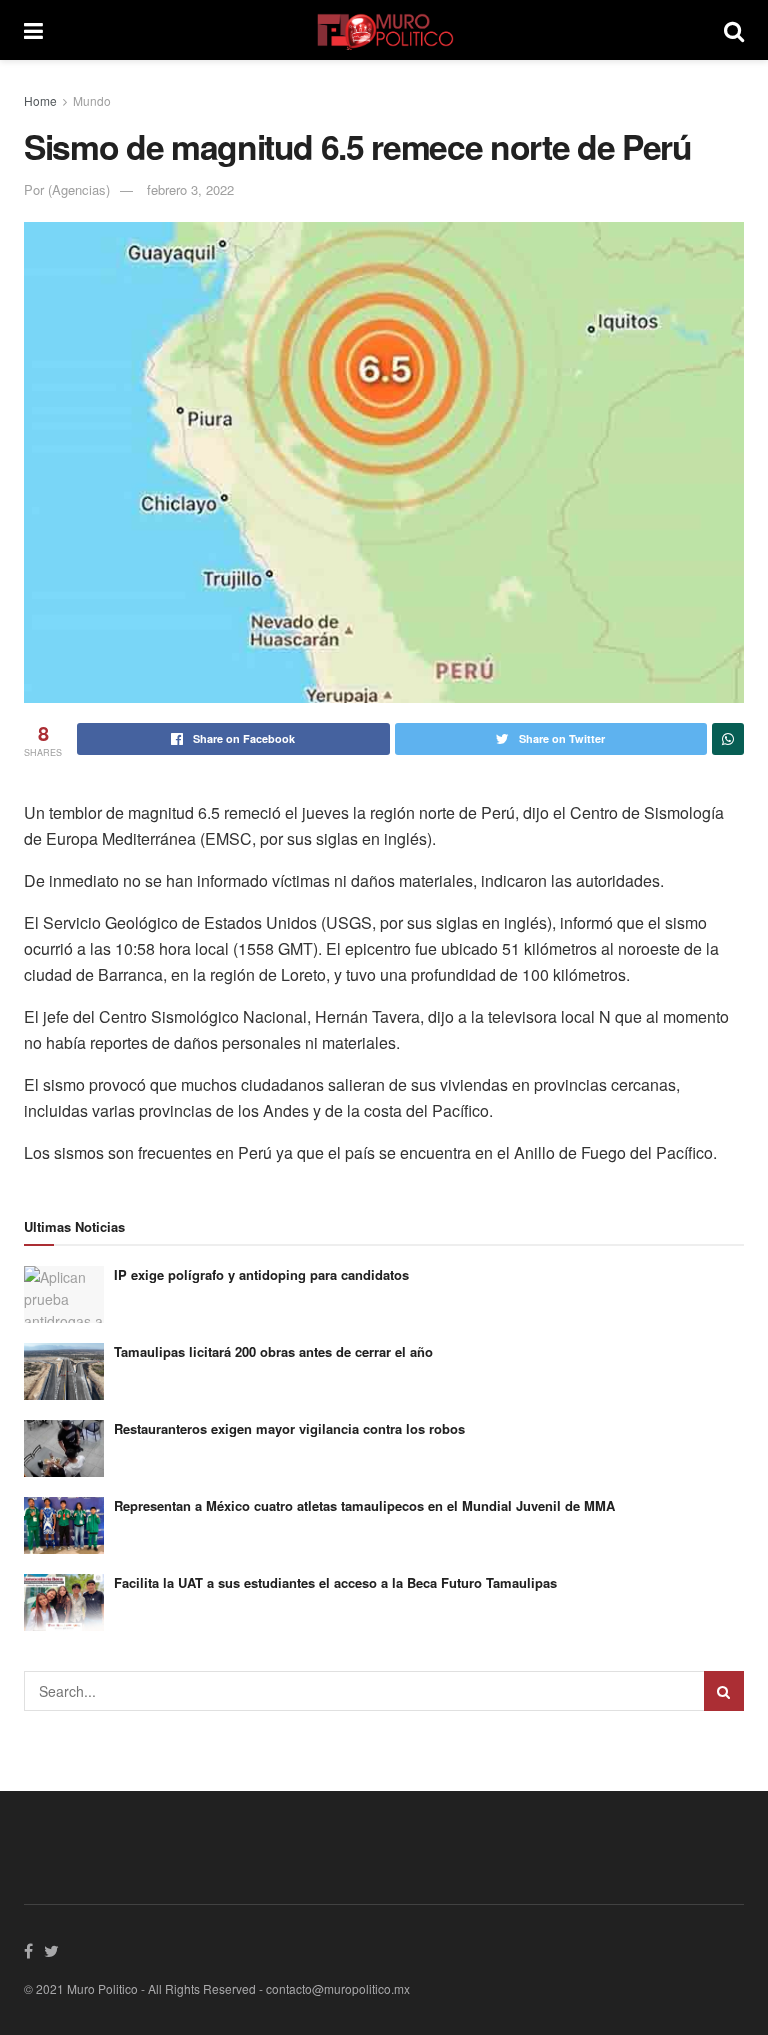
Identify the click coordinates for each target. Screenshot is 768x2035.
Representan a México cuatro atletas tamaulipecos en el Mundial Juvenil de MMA (364, 1505)
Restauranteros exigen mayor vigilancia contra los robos (289, 1428)
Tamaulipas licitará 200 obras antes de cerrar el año (273, 1351)
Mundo (92, 100)
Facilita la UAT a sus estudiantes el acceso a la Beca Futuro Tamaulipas (335, 1582)
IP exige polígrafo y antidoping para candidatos (261, 1274)
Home (40, 100)
